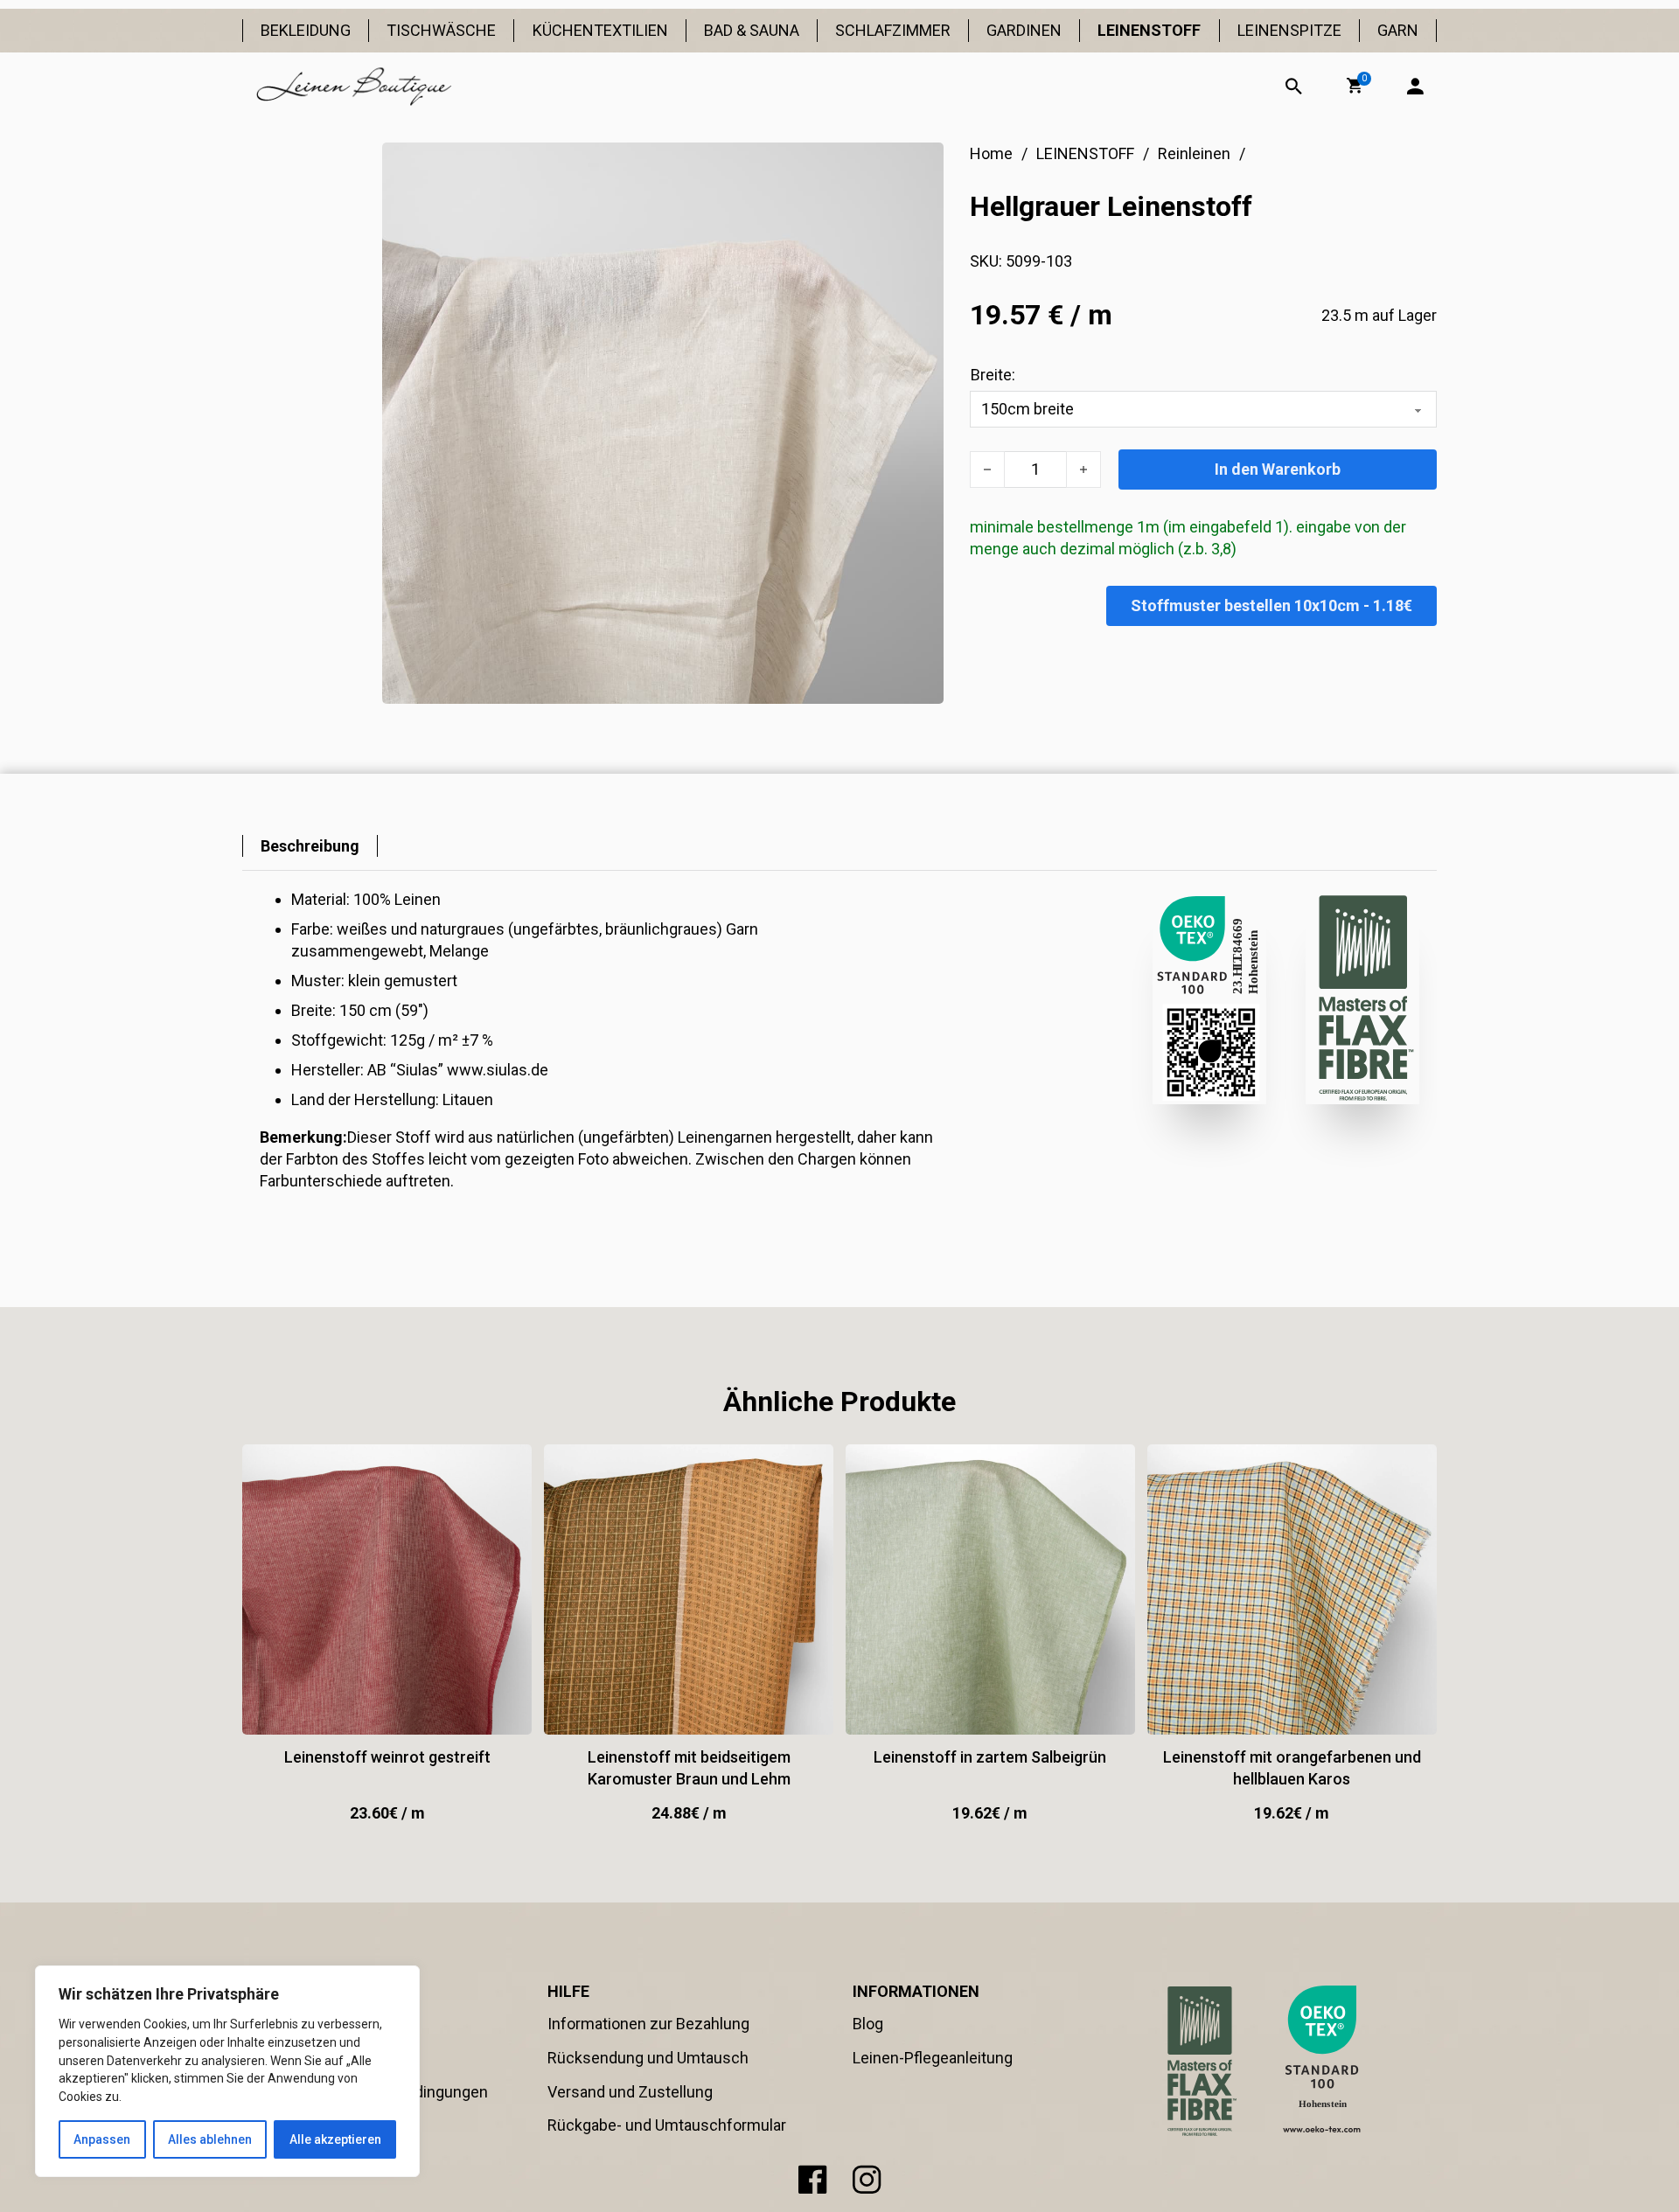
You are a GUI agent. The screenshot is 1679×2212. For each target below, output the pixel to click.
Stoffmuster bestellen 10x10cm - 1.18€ (1271, 605)
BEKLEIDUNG (306, 30)
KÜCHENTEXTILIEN (600, 30)
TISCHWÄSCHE (441, 30)
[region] (227, 2071)
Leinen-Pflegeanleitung (933, 2058)
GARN (1398, 30)
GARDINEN (1024, 30)
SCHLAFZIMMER (893, 30)
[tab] (310, 846)
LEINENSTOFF (1149, 30)
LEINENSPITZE (1289, 30)
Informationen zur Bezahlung (648, 2024)
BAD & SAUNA (752, 30)
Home (991, 153)
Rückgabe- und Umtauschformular (667, 2125)
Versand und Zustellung (630, 2092)
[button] (1355, 86)
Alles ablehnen (210, 2139)
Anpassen (102, 2139)
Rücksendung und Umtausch (648, 2058)
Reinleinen (1194, 153)
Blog (868, 2024)
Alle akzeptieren (335, 2139)
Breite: (993, 375)
